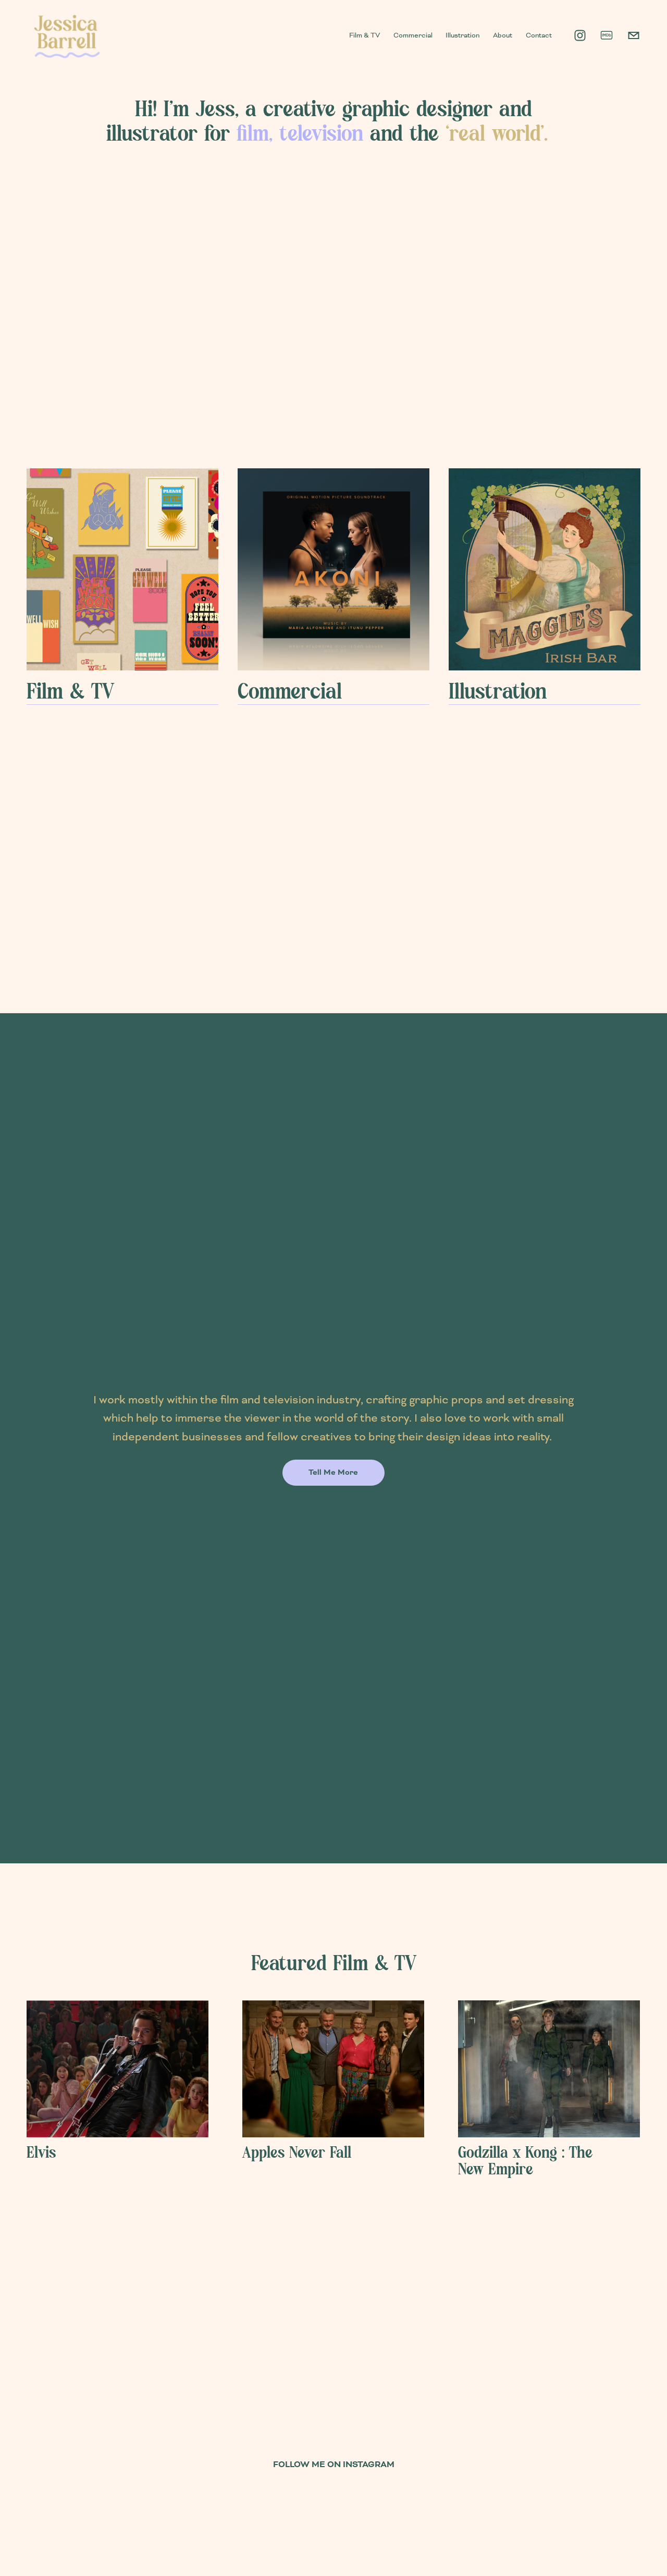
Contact (539, 35)
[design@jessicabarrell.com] (634, 35)
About (503, 35)
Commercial (413, 35)
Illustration (462, 35)
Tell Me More (333, 1473)
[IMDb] (607, 35)
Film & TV (365, 35)
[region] (333, 2089)
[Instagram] (580, 35)
